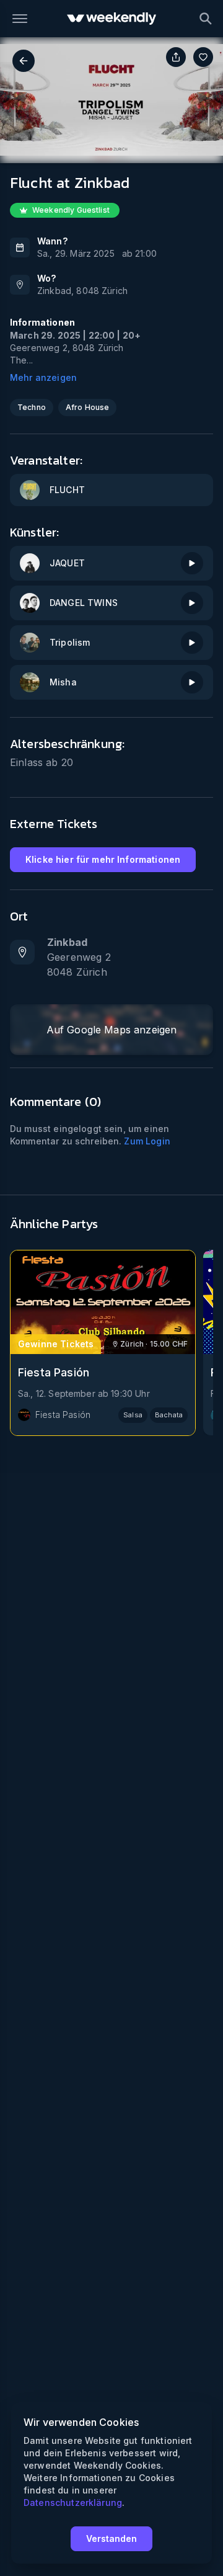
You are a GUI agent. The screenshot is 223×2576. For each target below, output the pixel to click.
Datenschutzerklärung (73, 2502)
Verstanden (111, 2538)
